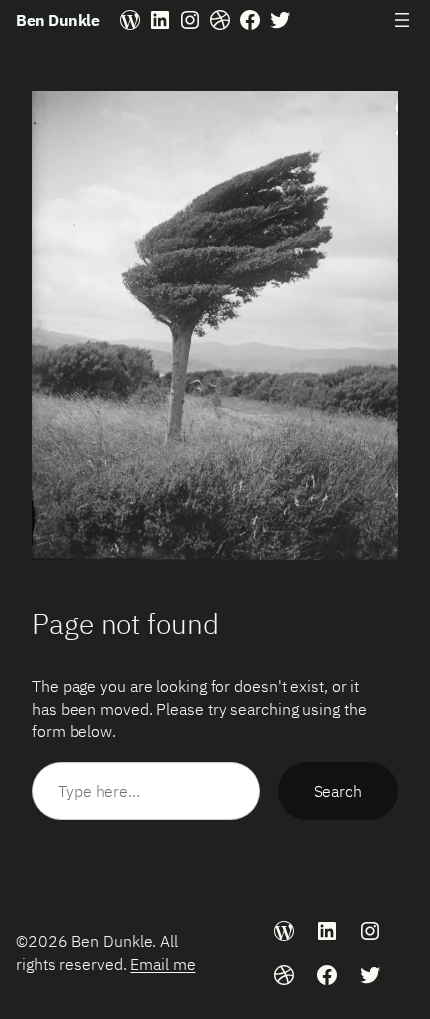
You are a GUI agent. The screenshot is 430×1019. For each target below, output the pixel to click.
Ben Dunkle (57, 19)
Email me (162, 963)
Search (338, 790)
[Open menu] (402, 20)
